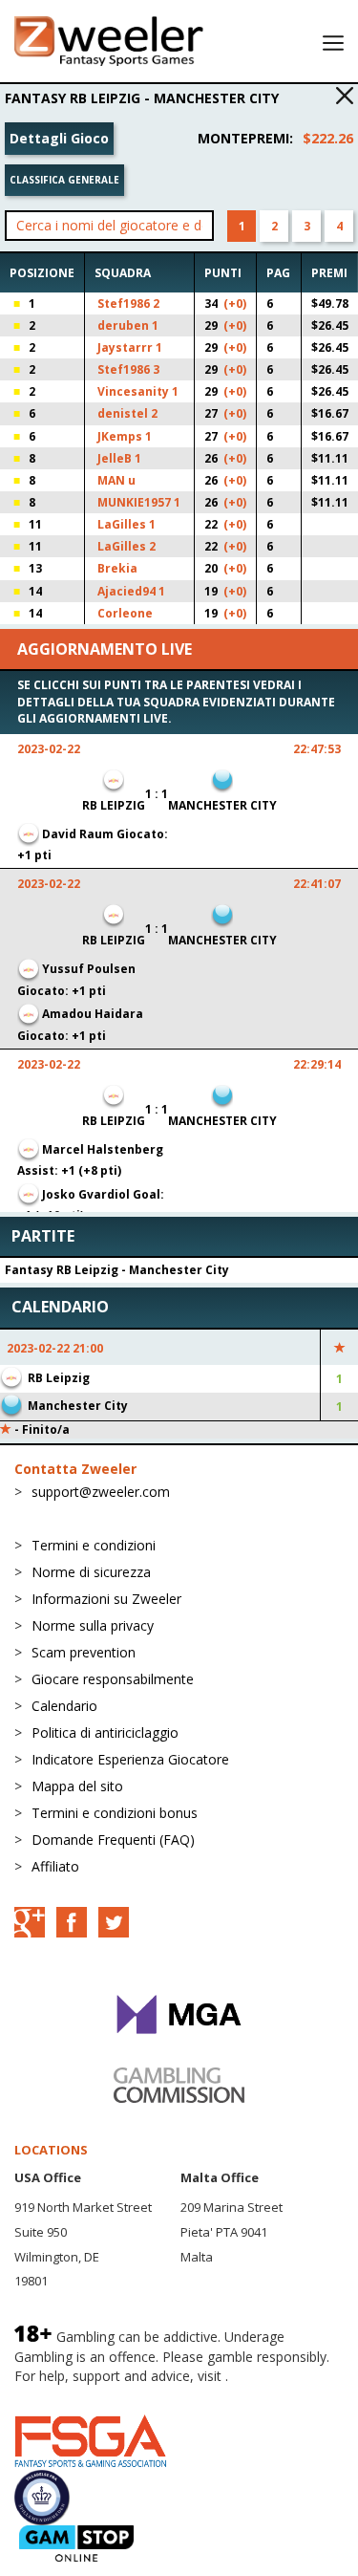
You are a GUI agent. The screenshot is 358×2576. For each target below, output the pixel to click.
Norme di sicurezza (91, 1572)
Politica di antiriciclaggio (105, 1732)
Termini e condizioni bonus (115, 1813)
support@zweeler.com (101, 1492)
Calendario (64, 1706)
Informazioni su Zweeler (106, 1599)
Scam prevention (84, 1652)
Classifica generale (64, 180)
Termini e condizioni (94, 1545)
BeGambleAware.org (78, 2395)
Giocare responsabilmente (113, 1679)
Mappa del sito (77, 1786)
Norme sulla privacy (93, 1625)
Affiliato (55, 1866)
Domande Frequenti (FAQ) (113, 1840)
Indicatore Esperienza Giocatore (130, 1759)
